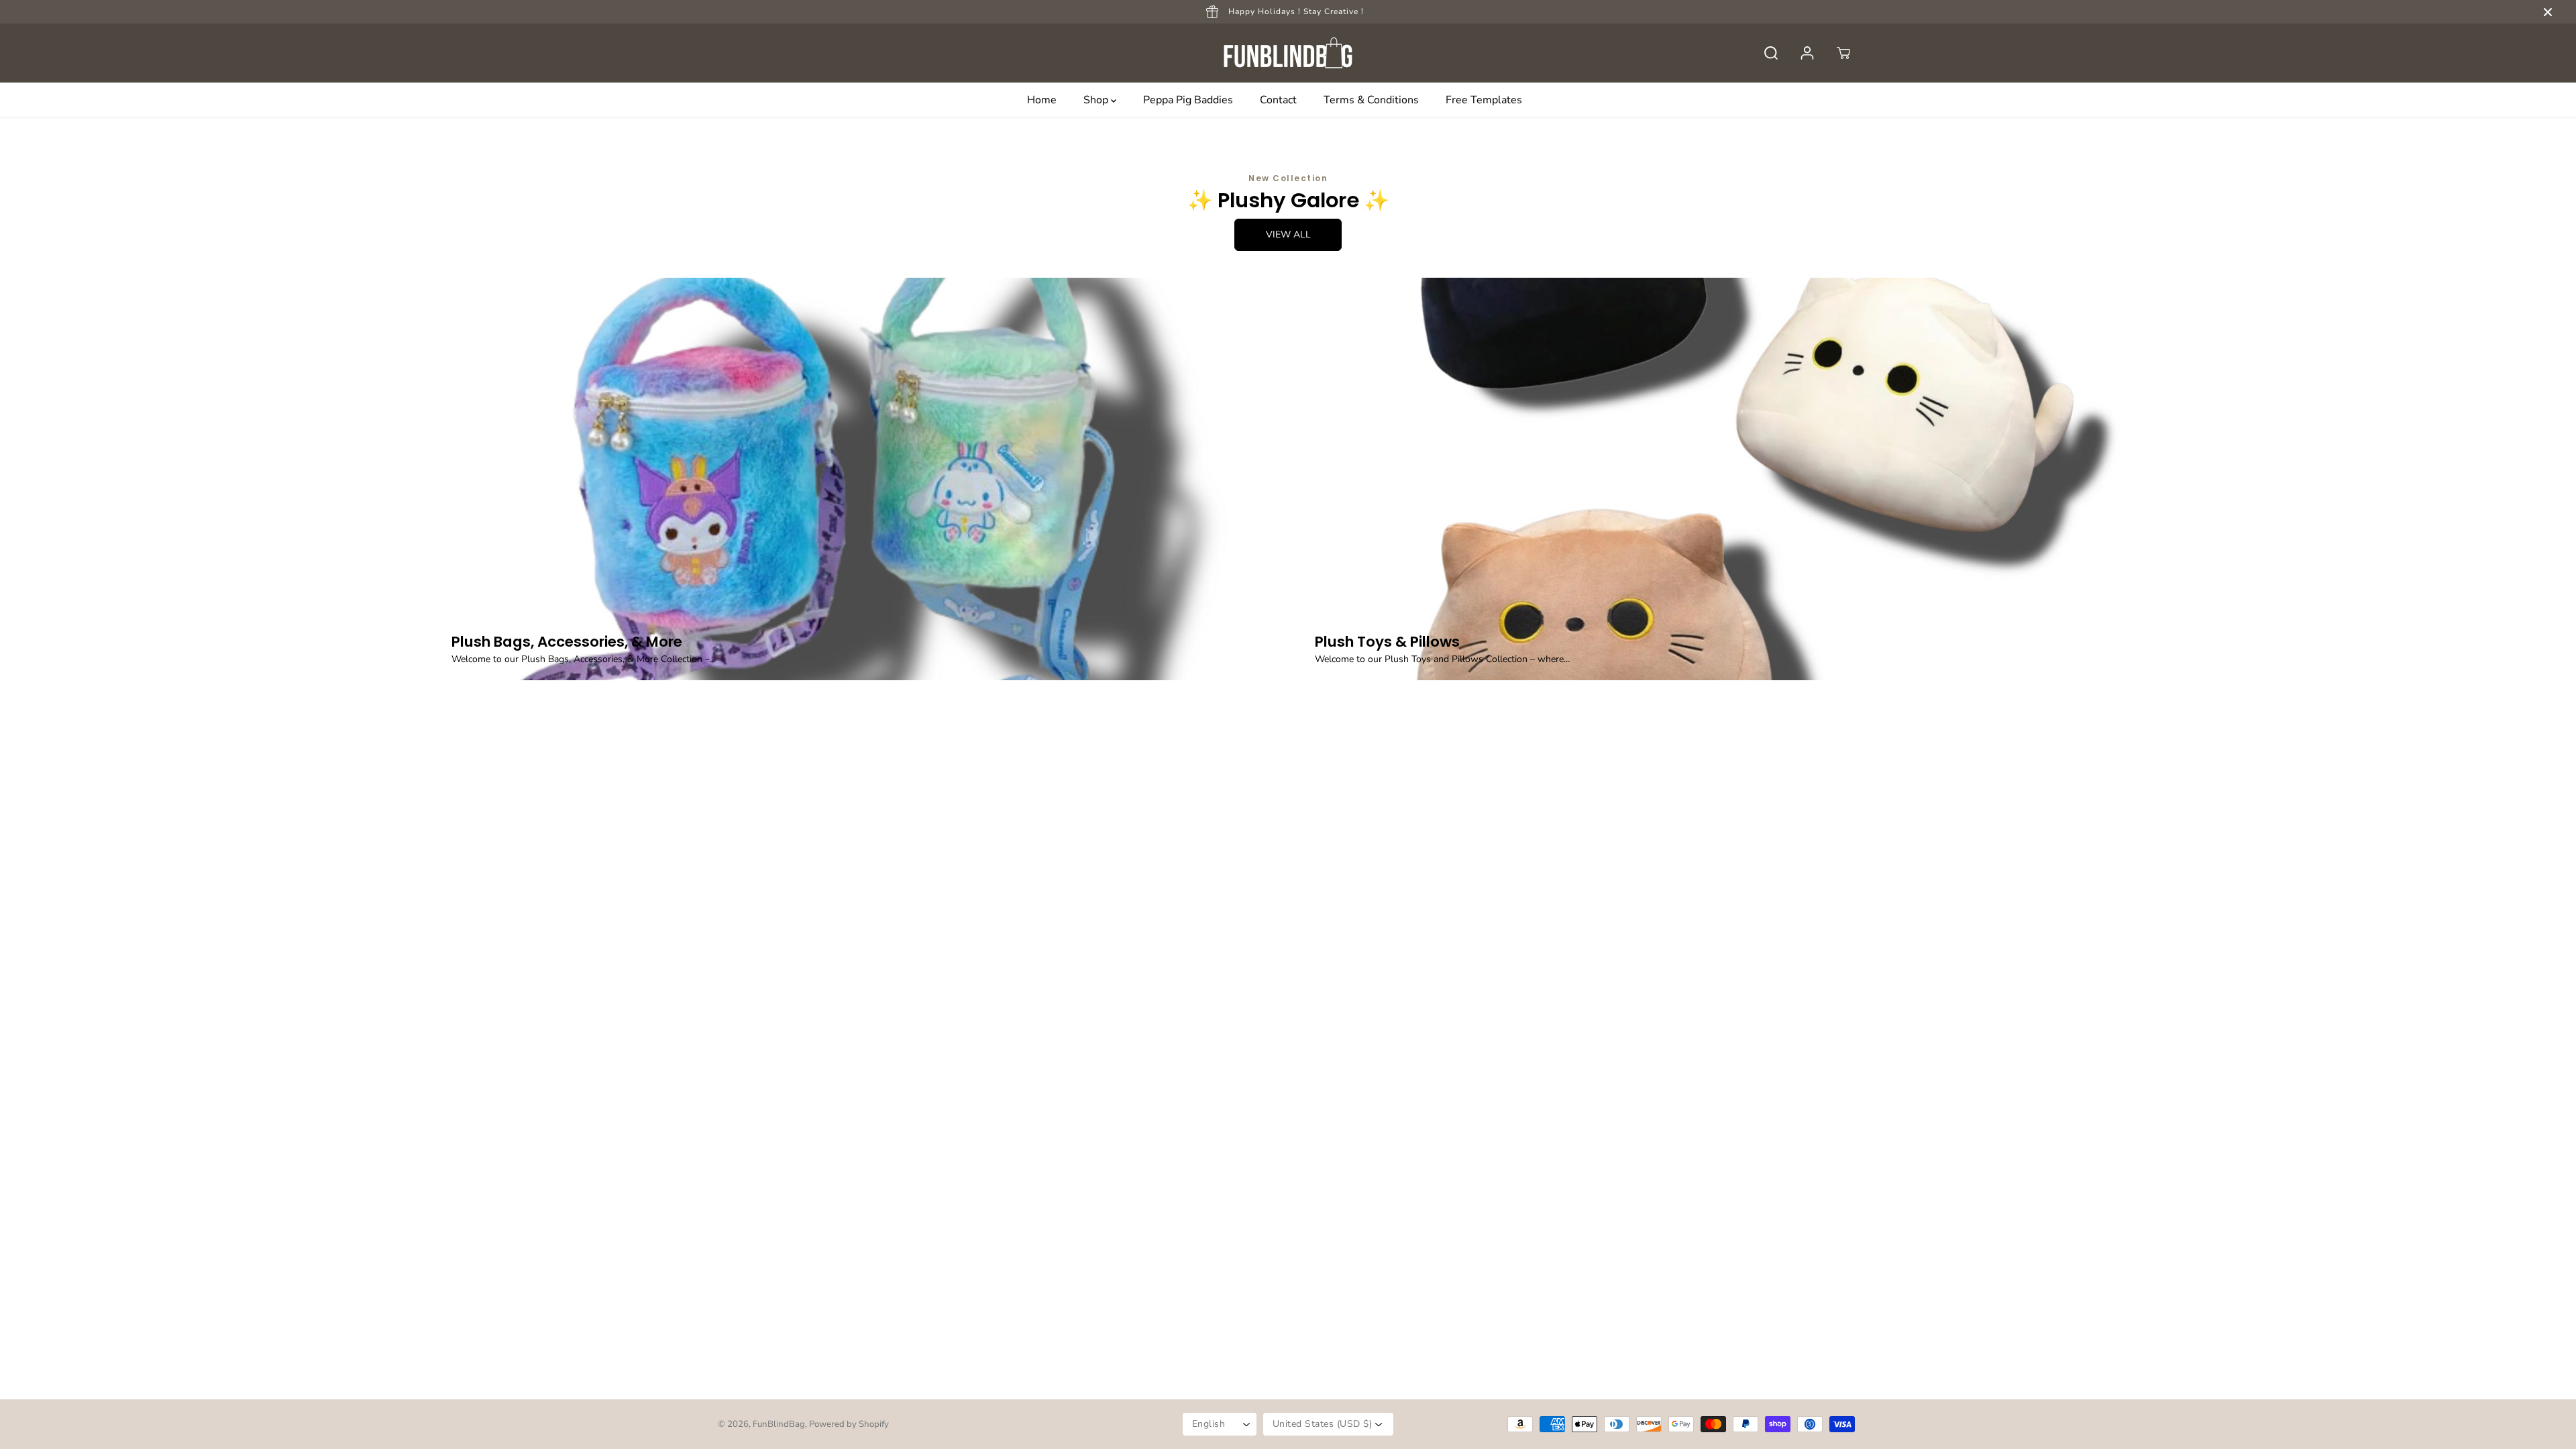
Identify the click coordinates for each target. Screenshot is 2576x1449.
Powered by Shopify (849, 1424)
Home (1042, 100)
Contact (1278, 100)
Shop (1097, 100)
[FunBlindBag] (1288, 53)
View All (1288, 234)
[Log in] (1807, 53)
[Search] (1771, 53)
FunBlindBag (779, 1424)
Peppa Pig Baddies (1188, 100)
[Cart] (1843, 53)
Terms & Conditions (1371, 100)
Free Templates (1484, 100)
